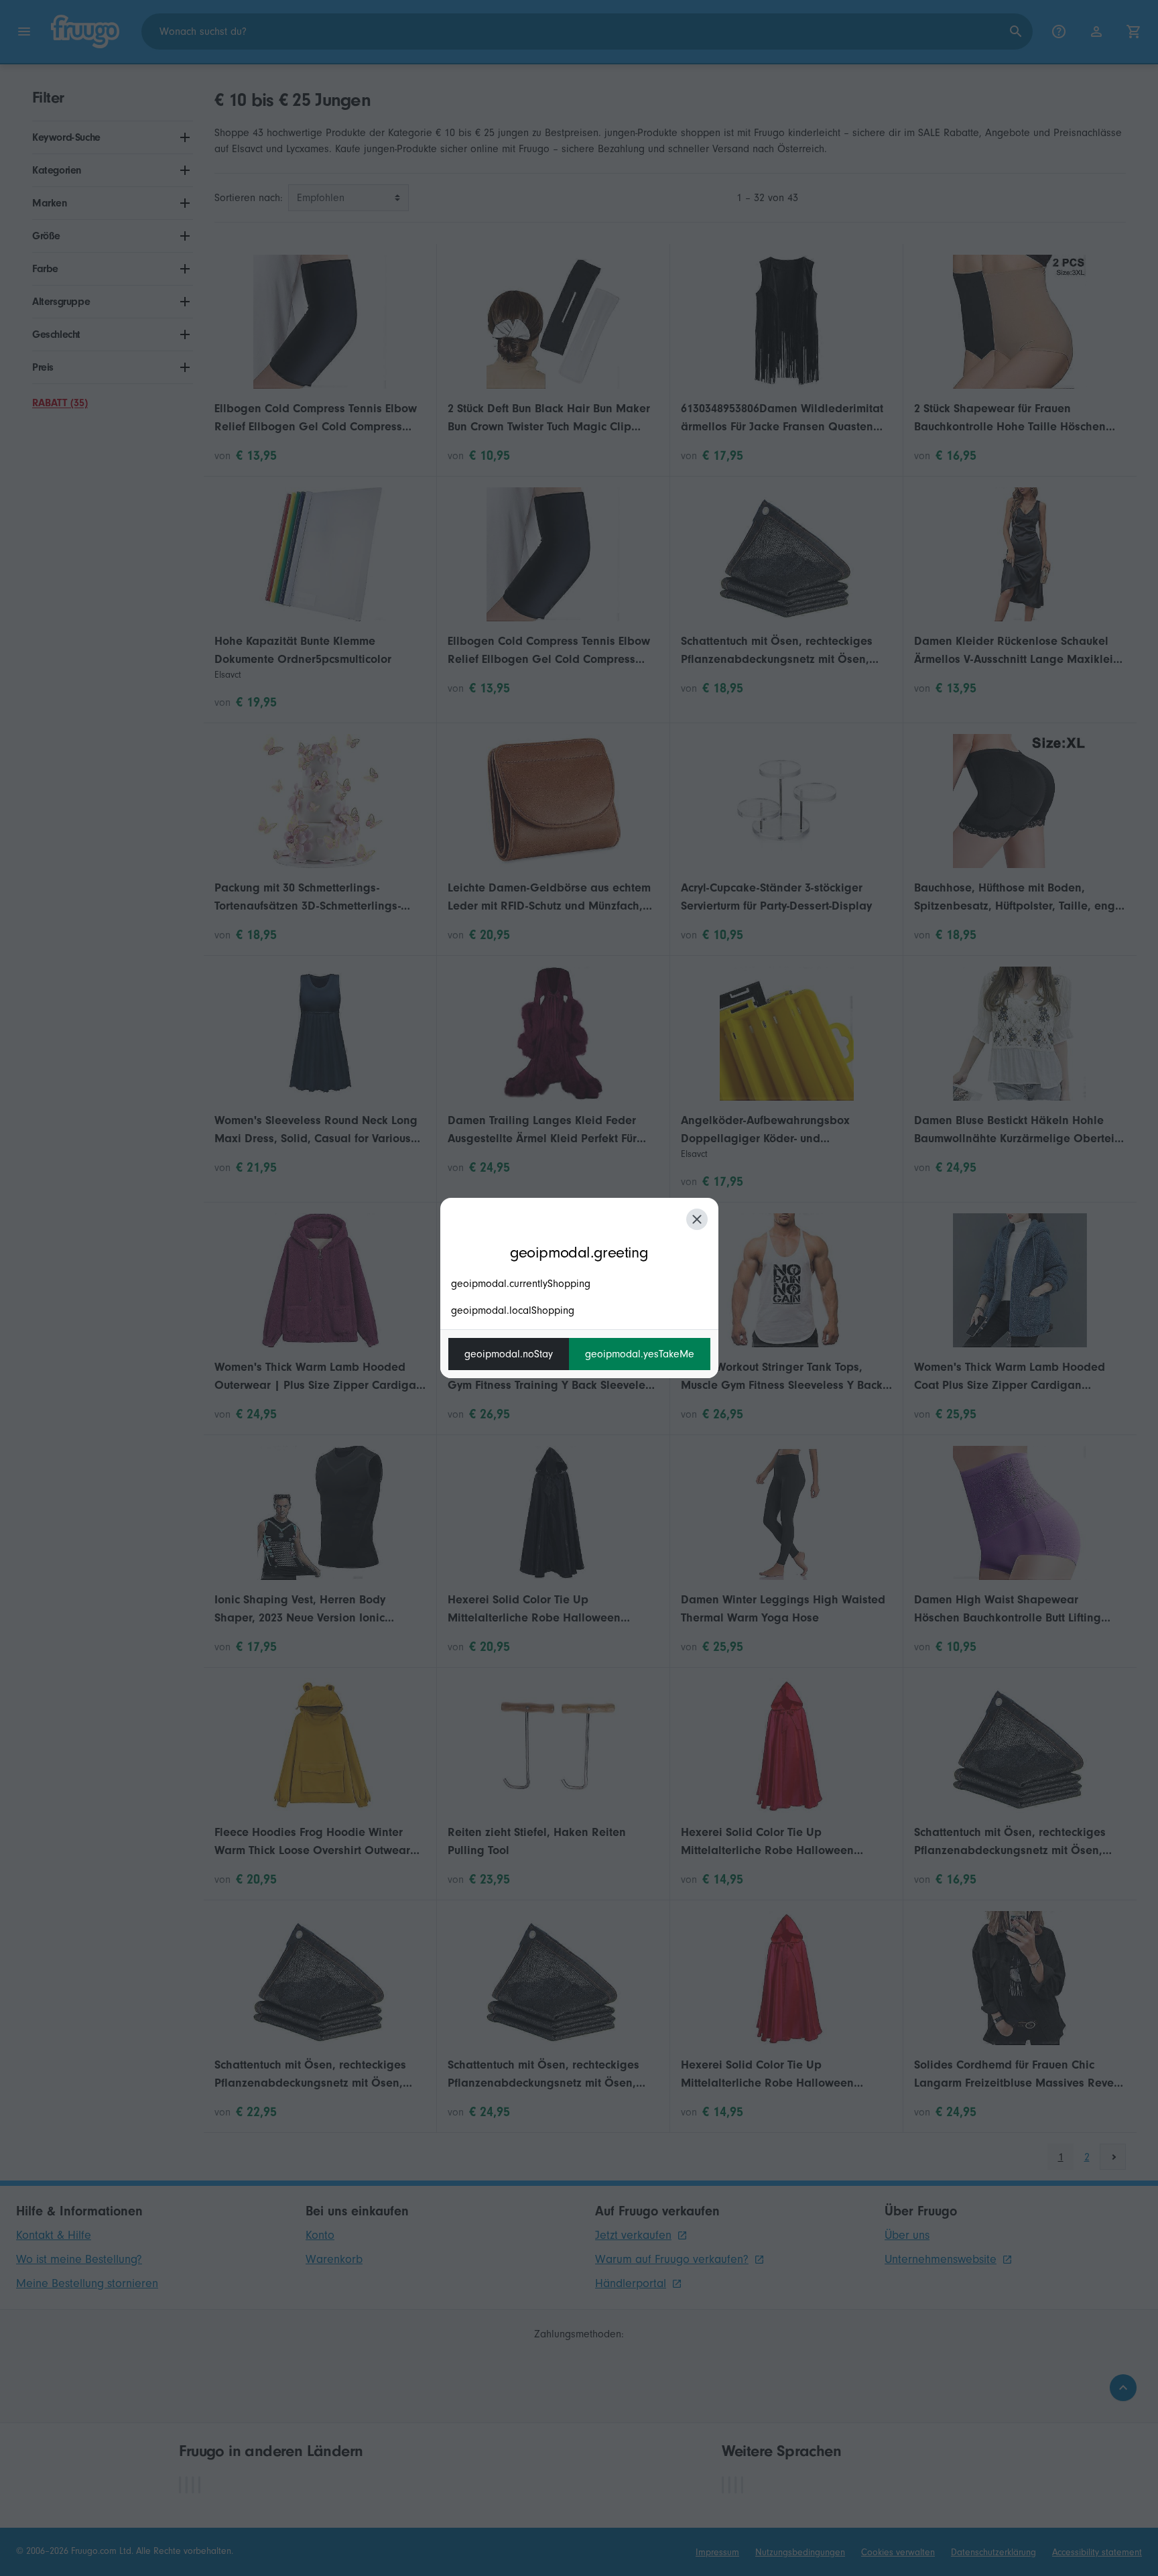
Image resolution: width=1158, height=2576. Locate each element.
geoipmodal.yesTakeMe (640, 1354)
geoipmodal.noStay (509, 1354)
